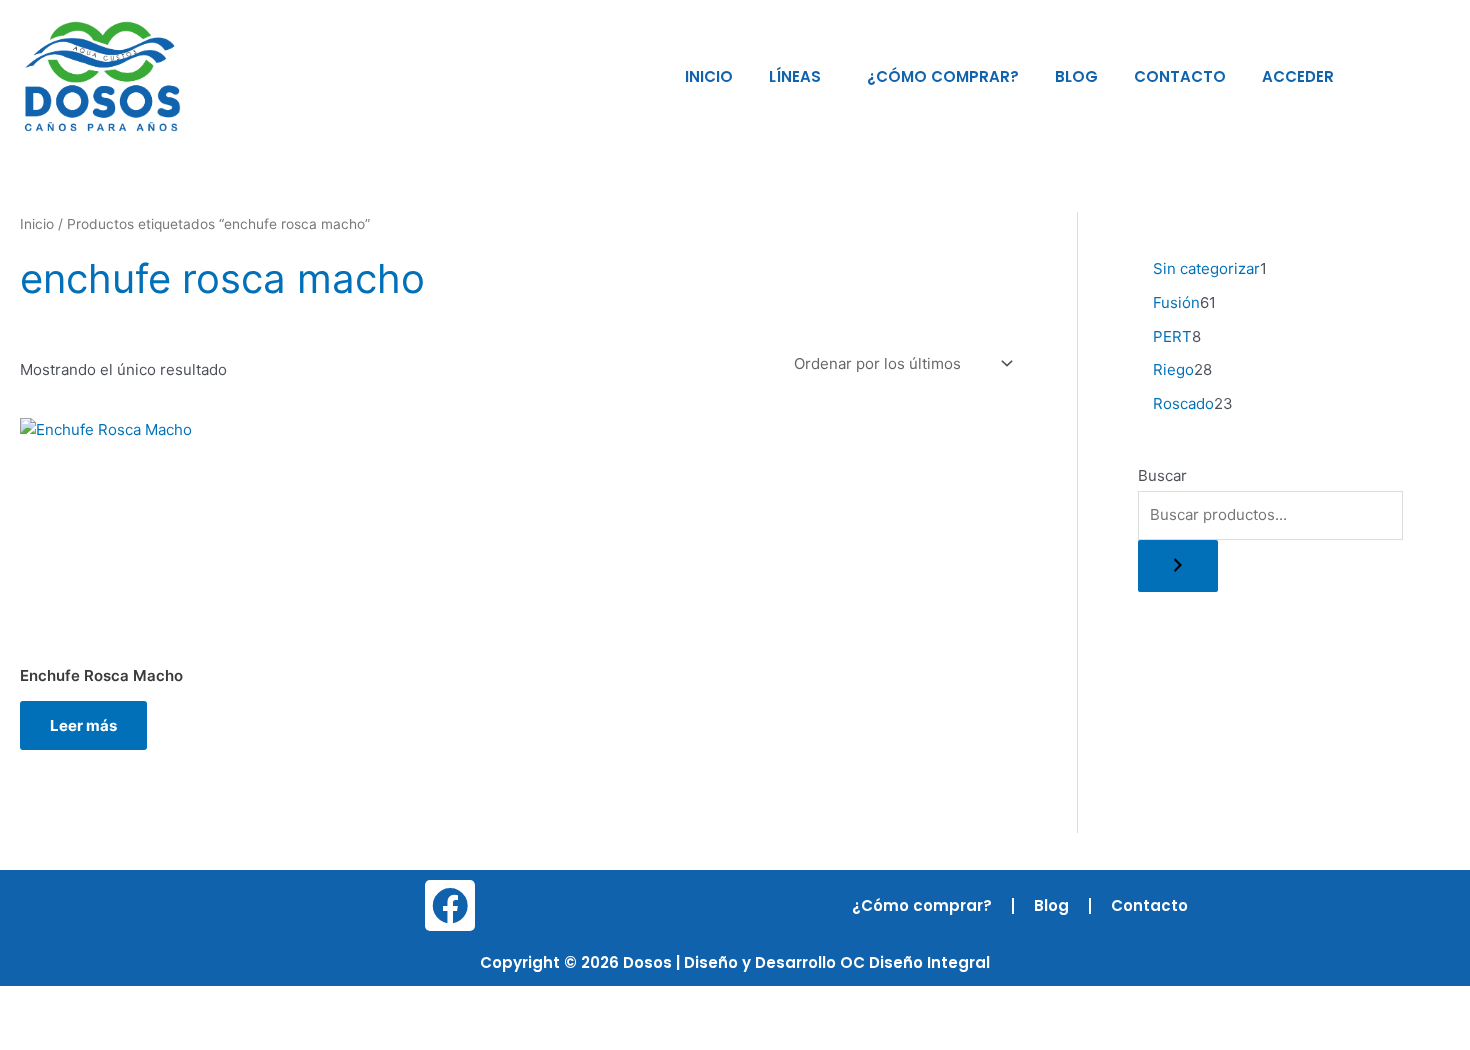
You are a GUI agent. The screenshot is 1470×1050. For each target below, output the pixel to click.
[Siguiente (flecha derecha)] (94, 1035)
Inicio (709, 76)
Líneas (795, 76)
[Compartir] (158, 1003)
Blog (1076, 76)
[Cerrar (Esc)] (222, 1003)
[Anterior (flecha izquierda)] (30, 1035)
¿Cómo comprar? (943, 76)
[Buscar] (1178, 566)
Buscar (1162, 475)
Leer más (83, 725)
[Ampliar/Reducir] (30, 1003)
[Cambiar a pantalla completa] (94, 1003)
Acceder (1298, 76)
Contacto (1180, 76)
